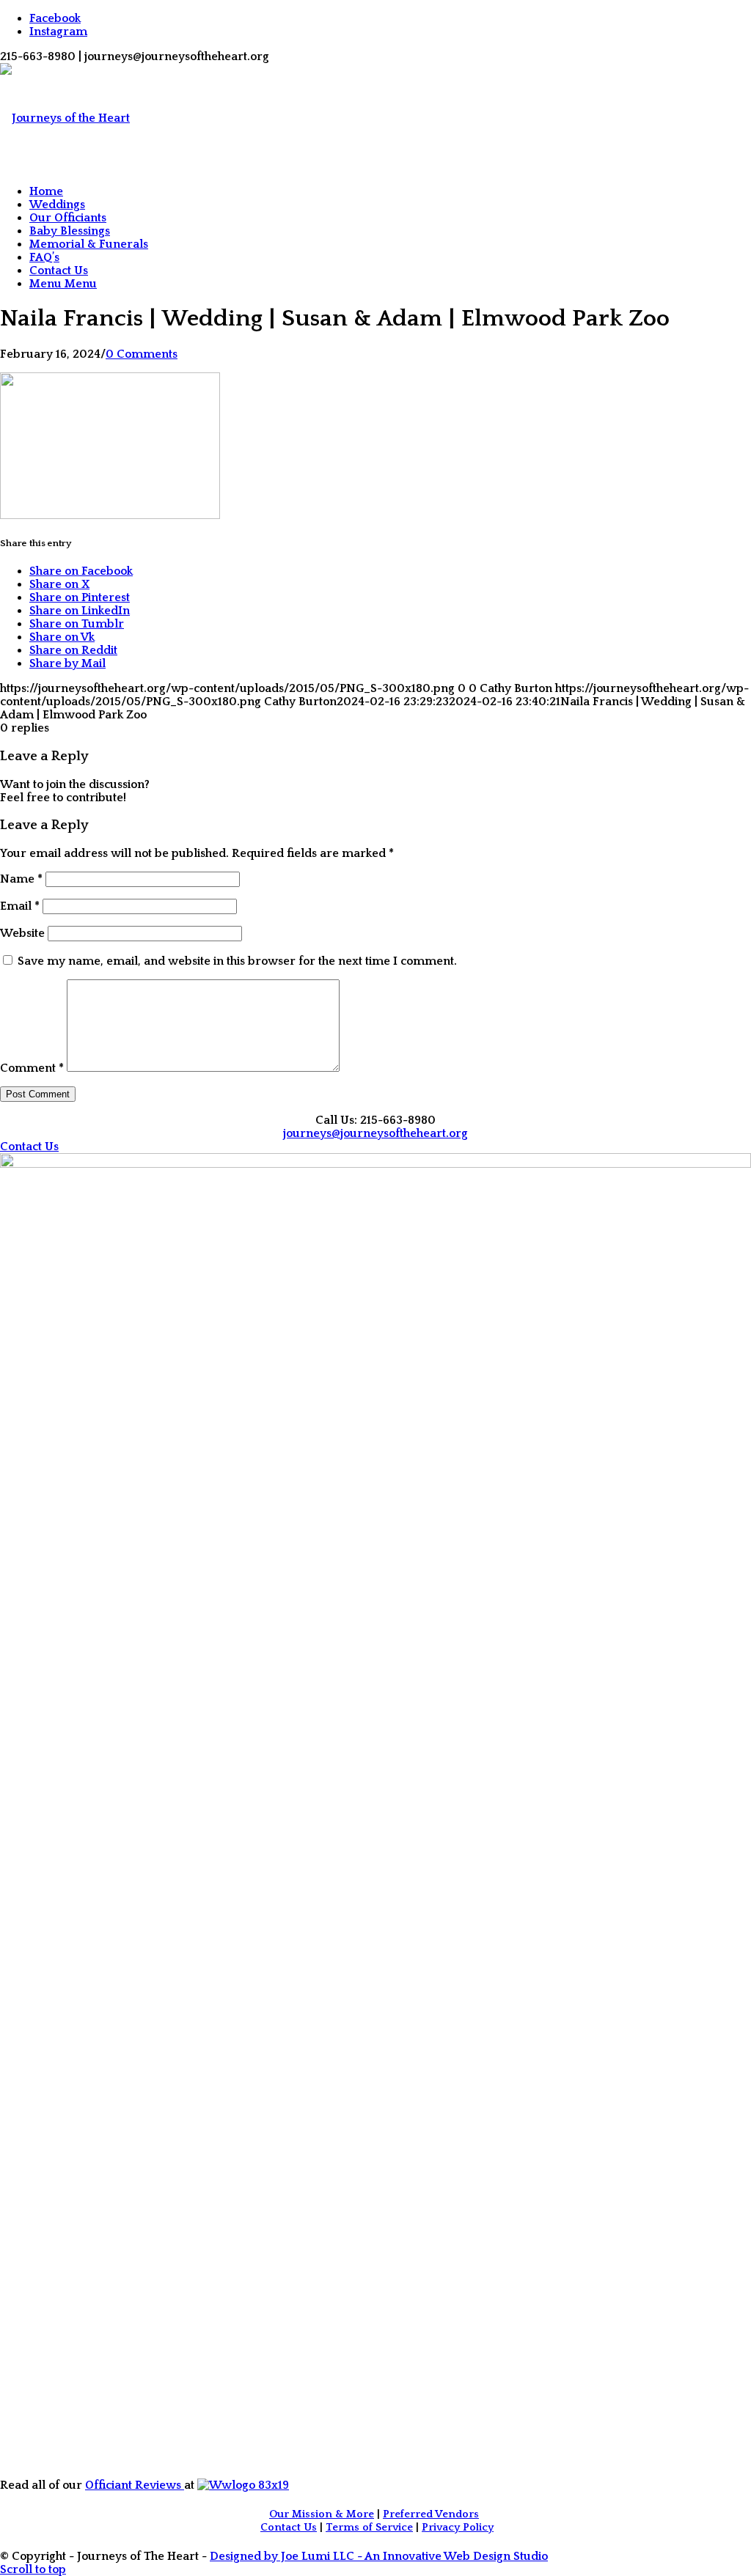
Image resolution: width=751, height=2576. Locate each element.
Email (20, 906)
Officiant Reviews (135, 2485)
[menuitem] (390, 191)
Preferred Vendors (431, 2514)
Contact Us (289, 2528)
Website (22, 933)
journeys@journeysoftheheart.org (375, 1133)
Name (21, 879)
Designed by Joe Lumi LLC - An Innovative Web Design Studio (379, 2556)
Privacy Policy (458, 2528)
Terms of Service (369, 2528)
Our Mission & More (322, 2514)
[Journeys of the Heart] (65, 118)
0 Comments (142, 354)
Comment (32, 1068)
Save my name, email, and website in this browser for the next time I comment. (237, 961)
